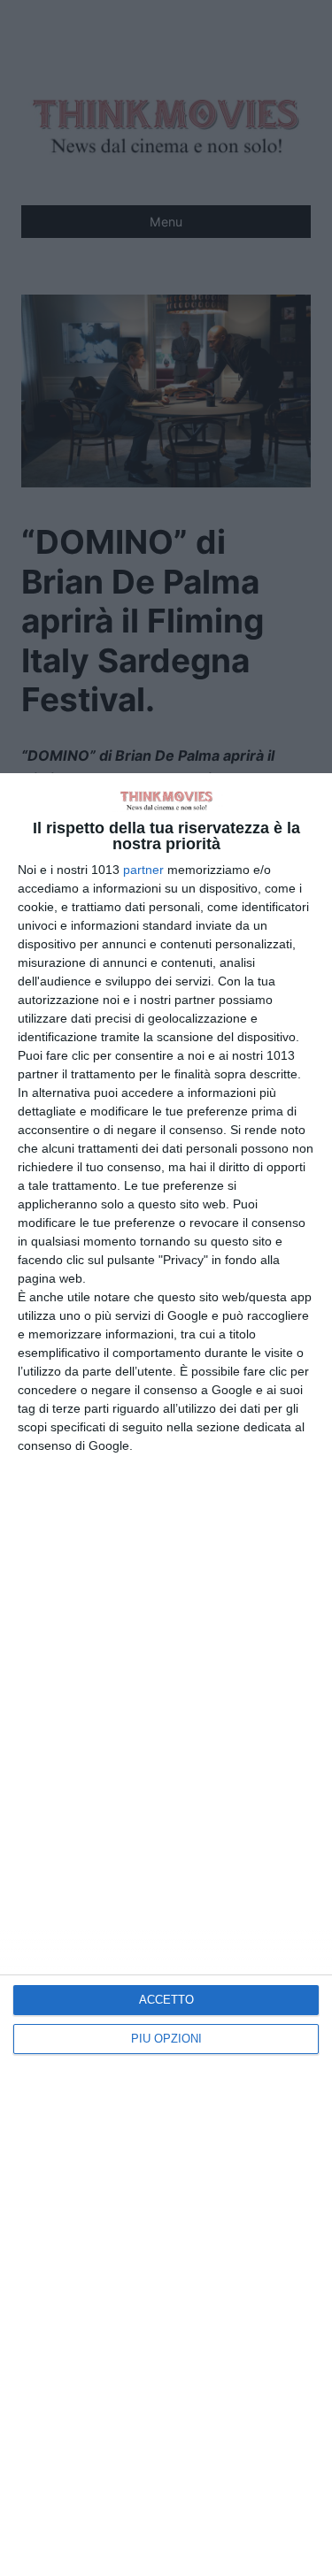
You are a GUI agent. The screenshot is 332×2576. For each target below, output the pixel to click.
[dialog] (166, 1675)
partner (143, 870)
